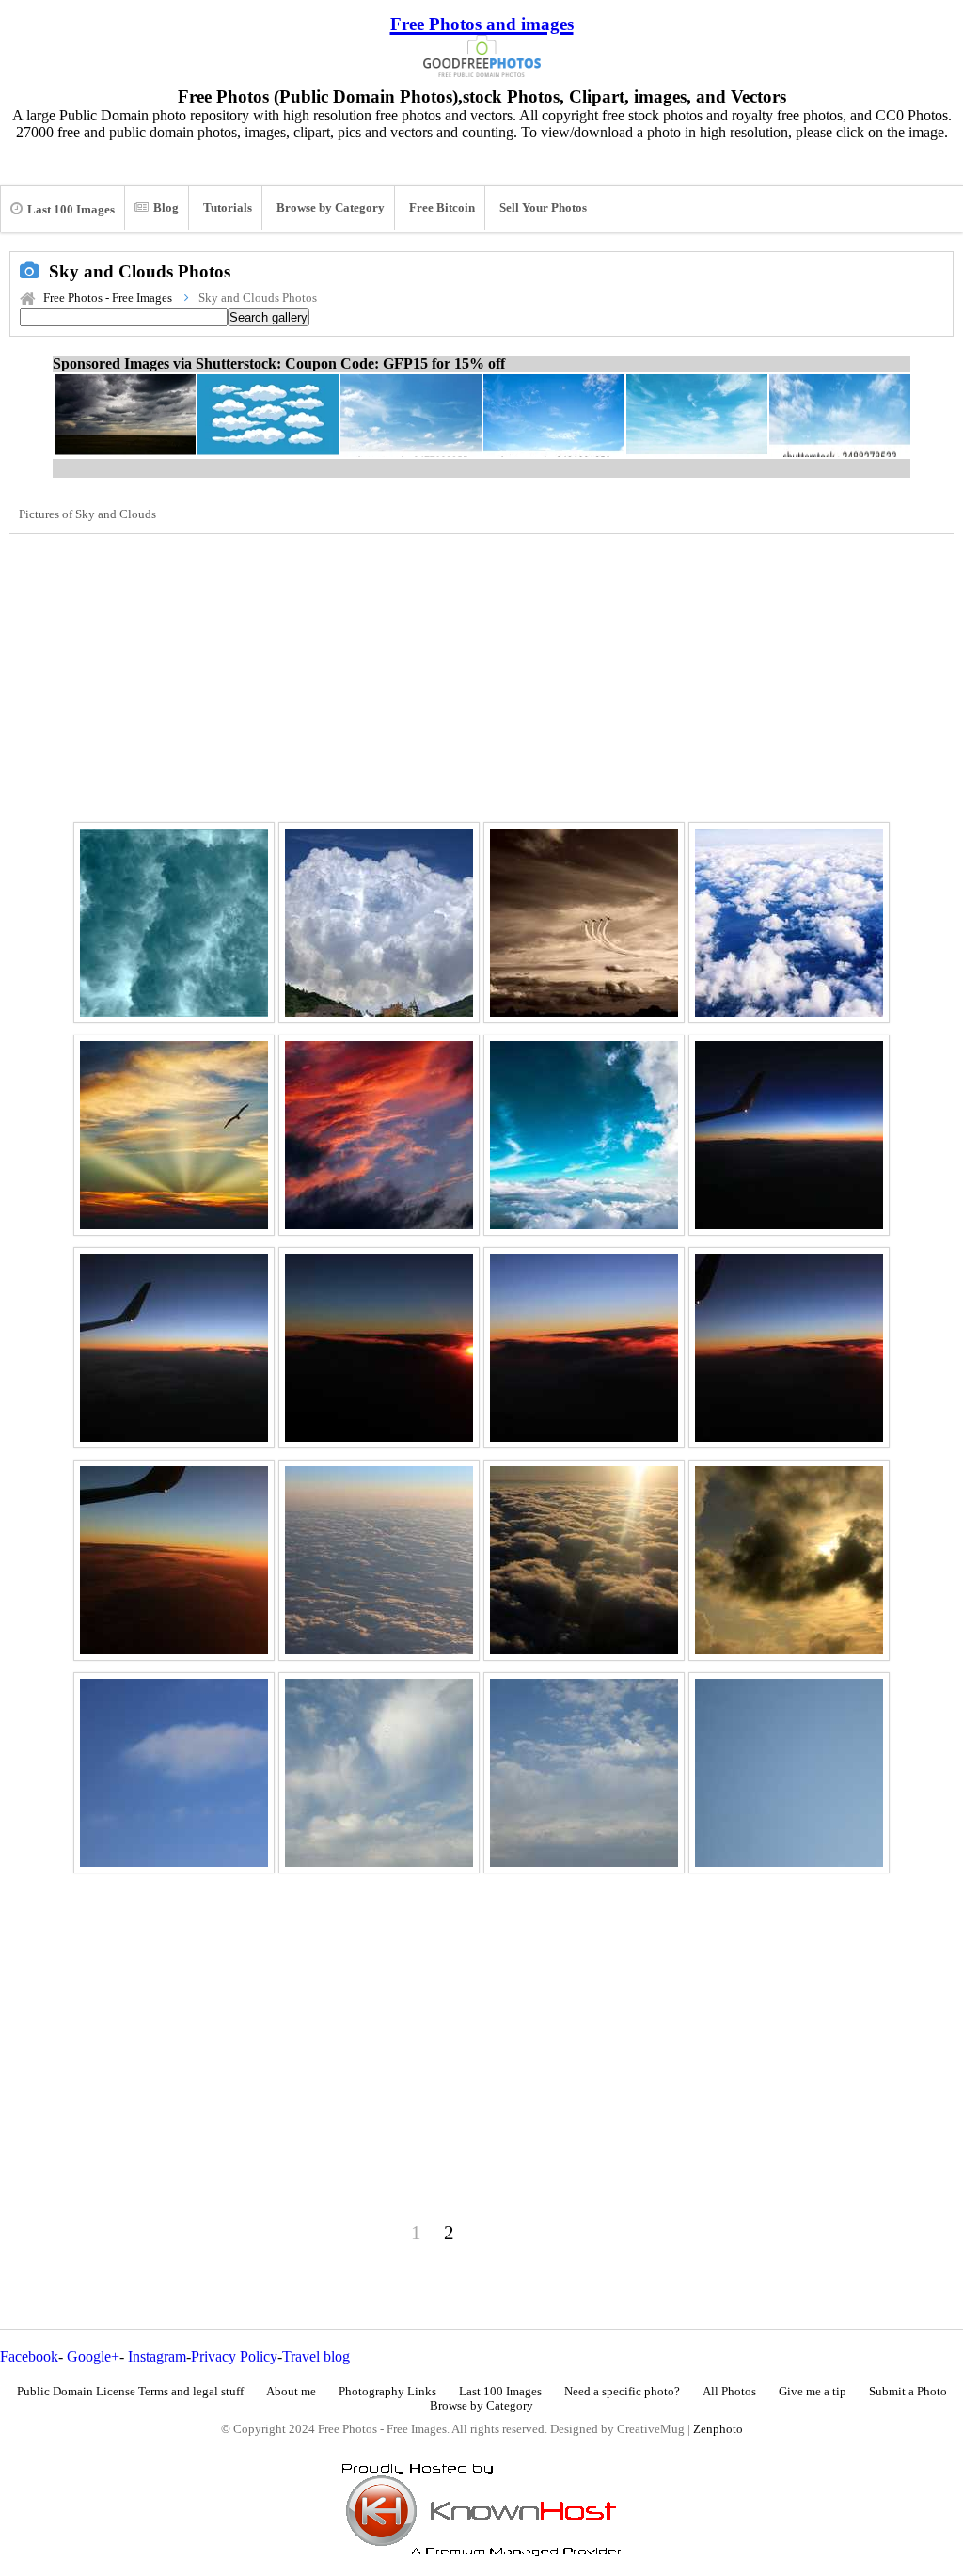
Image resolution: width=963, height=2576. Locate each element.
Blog (166, 208)
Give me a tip (813, 2392)
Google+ (93, 2356)
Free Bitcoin (442, 208)
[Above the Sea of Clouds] (379, 1560)
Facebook (29, 2356)
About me (291, 2392)
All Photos (729, 2392)
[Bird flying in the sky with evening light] (174, 1135)
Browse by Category (331, 208)
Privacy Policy (234, 2356)
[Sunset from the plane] (174, 1348)
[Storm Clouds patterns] (174, 923)
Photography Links (387, 2392)
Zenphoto (718, 2429)
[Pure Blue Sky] (789, 1773)
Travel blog (316, 2356)
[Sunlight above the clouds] (584, 1560)
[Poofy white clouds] (379, 1773)
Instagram (157, 2356)
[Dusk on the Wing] (174, 1560)
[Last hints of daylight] (789, 1135)
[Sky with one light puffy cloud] (174, 1773)
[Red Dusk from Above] (584, 1348)
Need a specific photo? (622, 2392)
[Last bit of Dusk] (379, 1348)
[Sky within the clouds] (584, 1135)
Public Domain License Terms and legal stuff (130, 2392)
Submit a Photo (908, 2392)
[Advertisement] (481, 675)
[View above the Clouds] (789, 923)
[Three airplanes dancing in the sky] (584, 923)
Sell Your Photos (543, 208)
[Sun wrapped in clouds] (789, 1560)
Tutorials (228, 208)
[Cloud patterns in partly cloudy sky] (584, 1773)
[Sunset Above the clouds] (789, 1348)
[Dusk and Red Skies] (379, 1135)
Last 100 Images (71, 210)
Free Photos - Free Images (108, 298)
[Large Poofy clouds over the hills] (379, 923)
